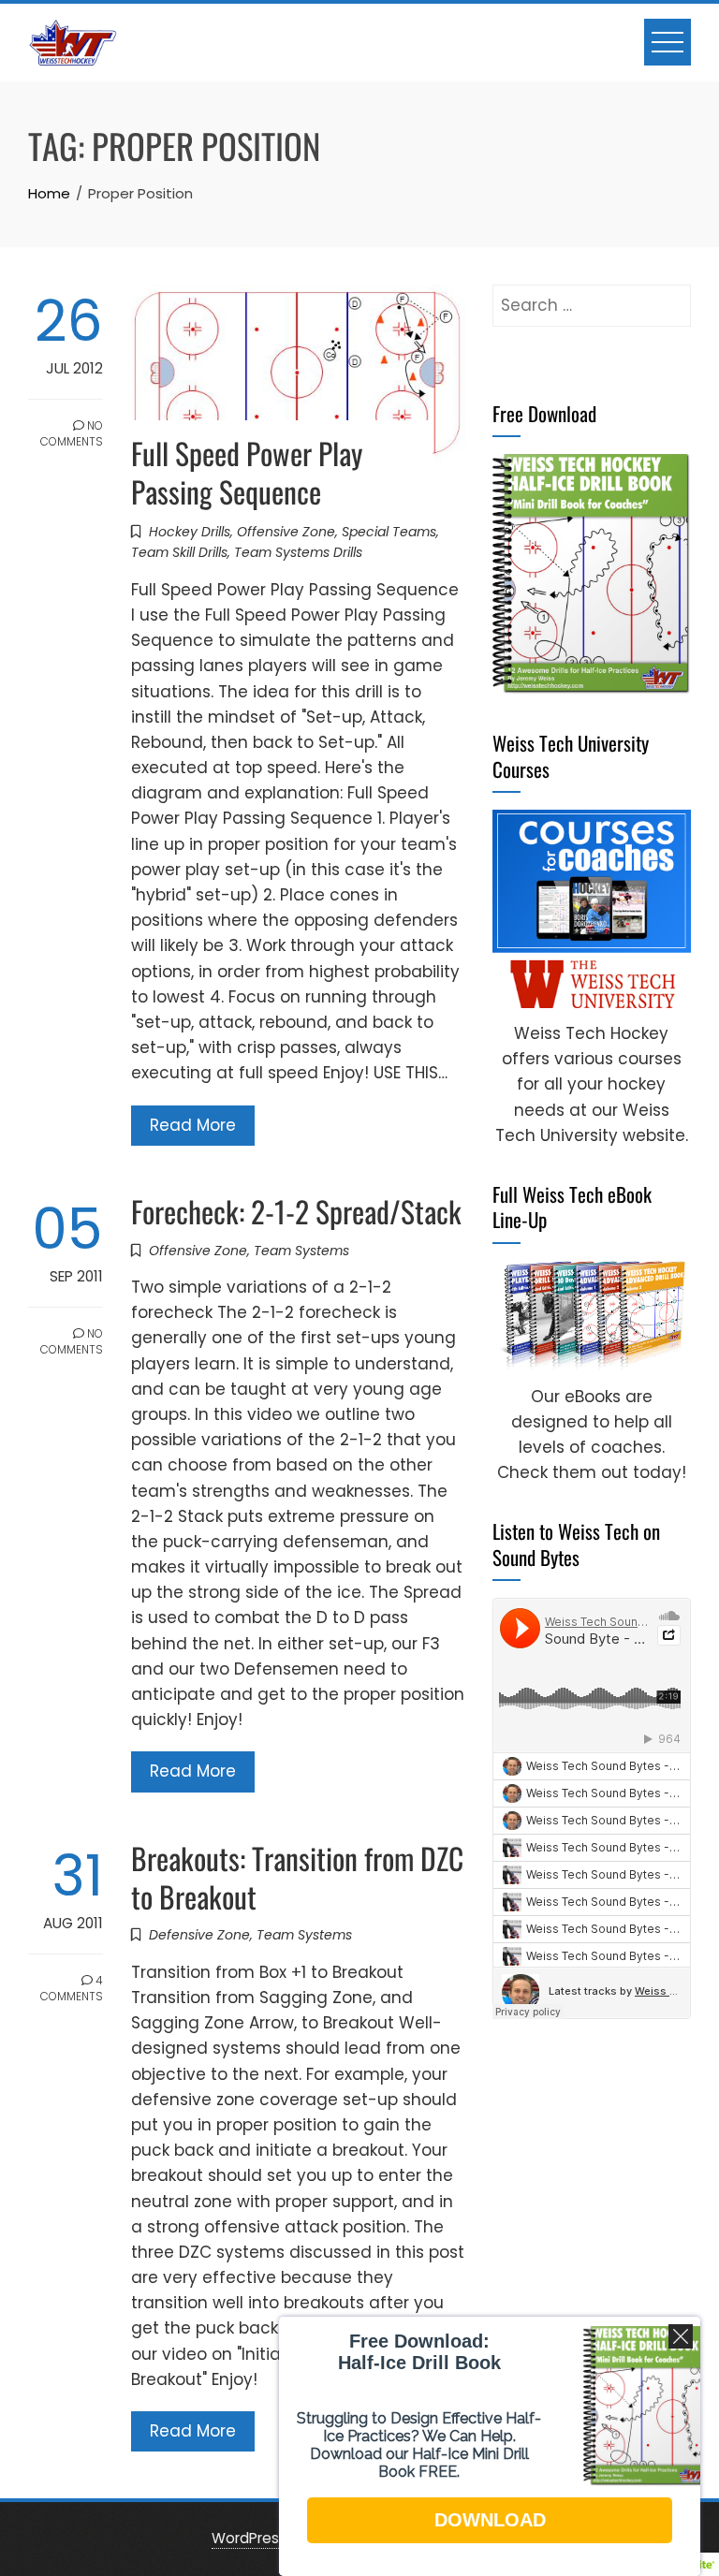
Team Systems (301, 1251)
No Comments (72, 433)
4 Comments (72, 1988)
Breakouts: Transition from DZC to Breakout (297, 1877)
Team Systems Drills (298, 552)
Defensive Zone (199, 1935)
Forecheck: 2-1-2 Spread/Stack (296, 1211)
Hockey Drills (190, 532)
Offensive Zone (286, 532)
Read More (193, 1125)
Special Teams (389, 532)
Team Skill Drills (179, 552)
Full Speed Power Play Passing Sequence (247, 472)
